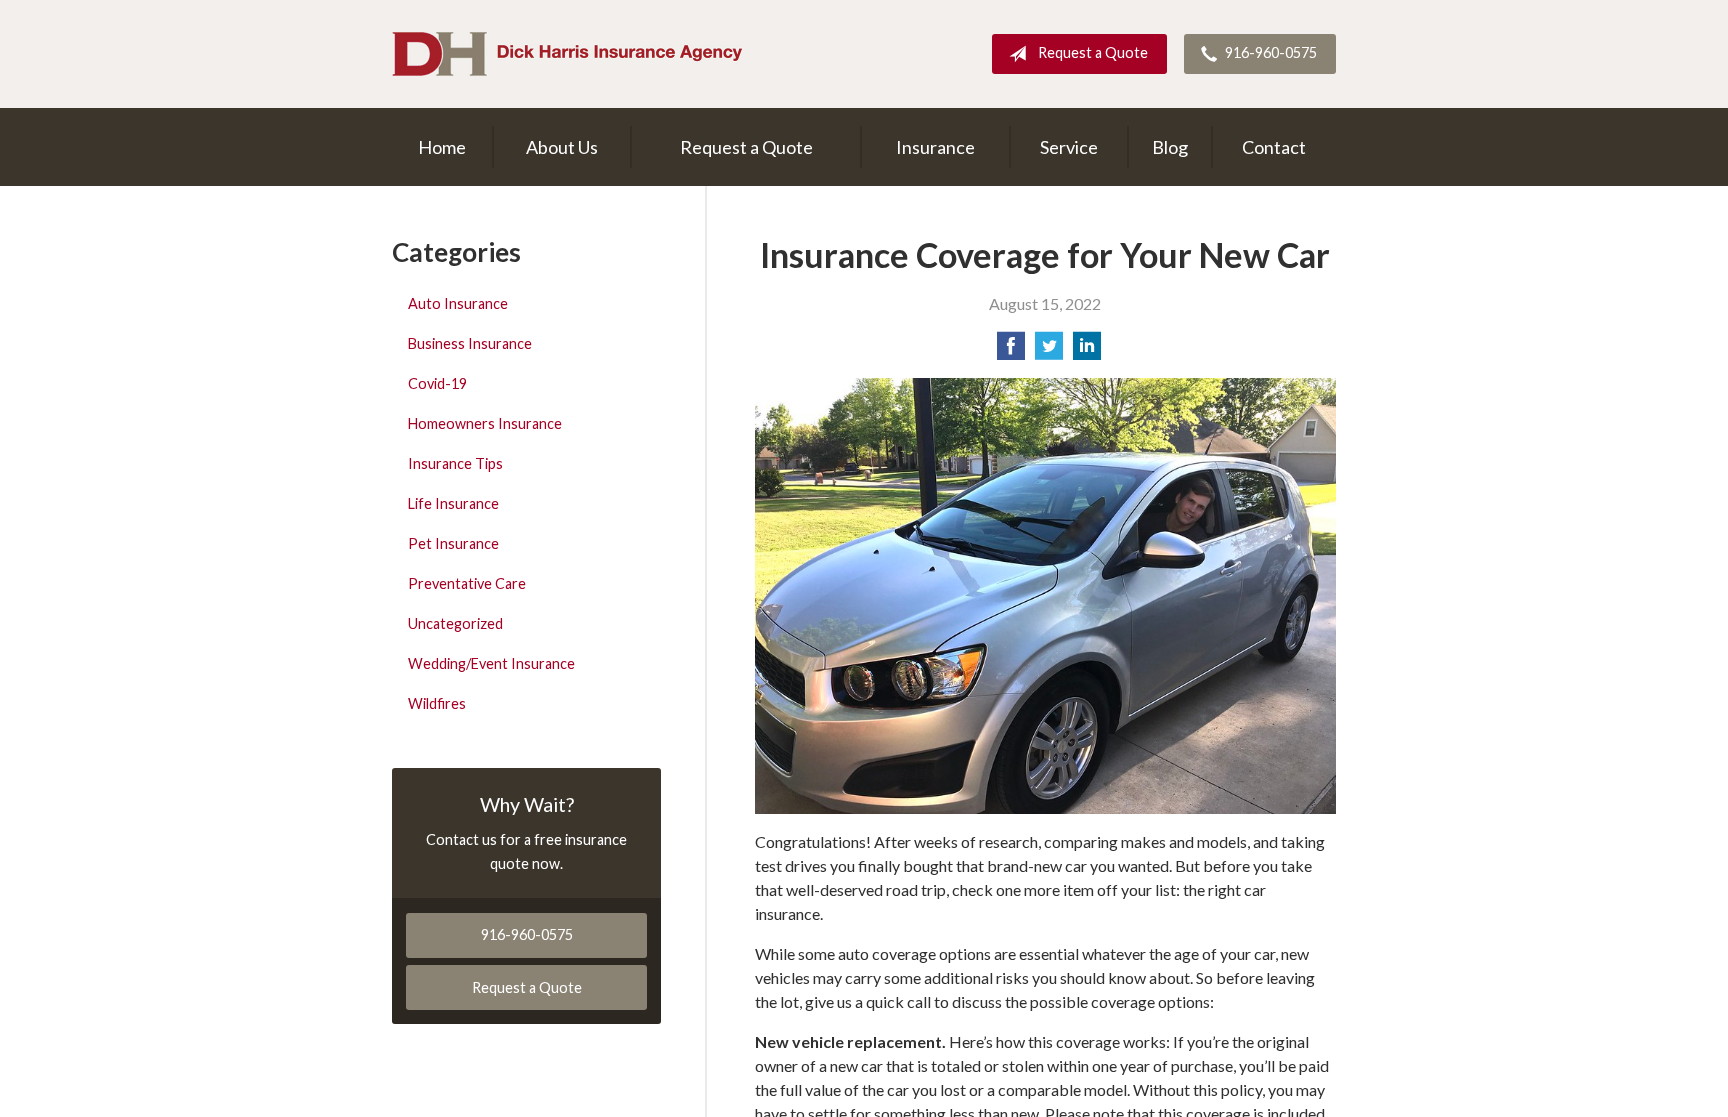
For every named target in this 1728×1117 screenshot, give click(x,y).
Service (1069, 147)
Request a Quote (1093, 52)
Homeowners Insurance (485, 423)
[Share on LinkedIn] (1087, 351)
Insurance (935, 147)
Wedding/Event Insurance (491, 663)
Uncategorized (455, 623)
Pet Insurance (453, 543)
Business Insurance (470, 343)
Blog (1170, 147)
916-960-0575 (1271, 52)
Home (442, 147)
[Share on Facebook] (1011, 351)
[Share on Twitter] (1049, 351)
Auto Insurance (458, 303)
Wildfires (437, 703)
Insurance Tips (455, 463)
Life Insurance (453, 503)
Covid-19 (437, 383)
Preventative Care (467, 583)
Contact (1274, 147)
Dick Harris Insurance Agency (567, 54)
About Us (562, 147)
